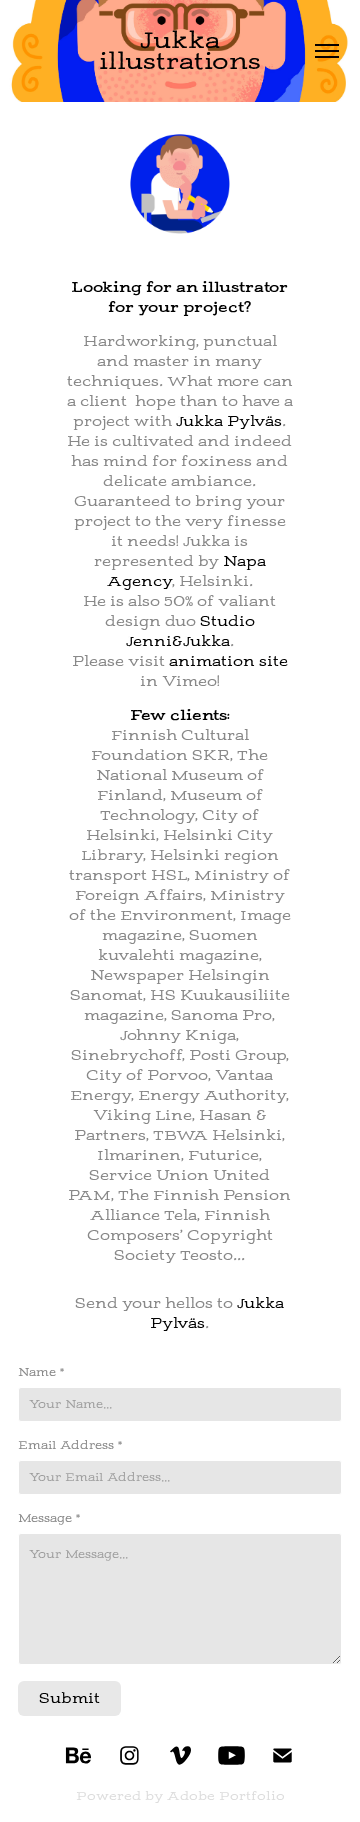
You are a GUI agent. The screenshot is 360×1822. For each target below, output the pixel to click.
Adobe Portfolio (226, 1796)
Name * (41, 1372)
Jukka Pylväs (229, 421)
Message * (49, 1518)
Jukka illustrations (180, 50)
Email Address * (70, 1445)
